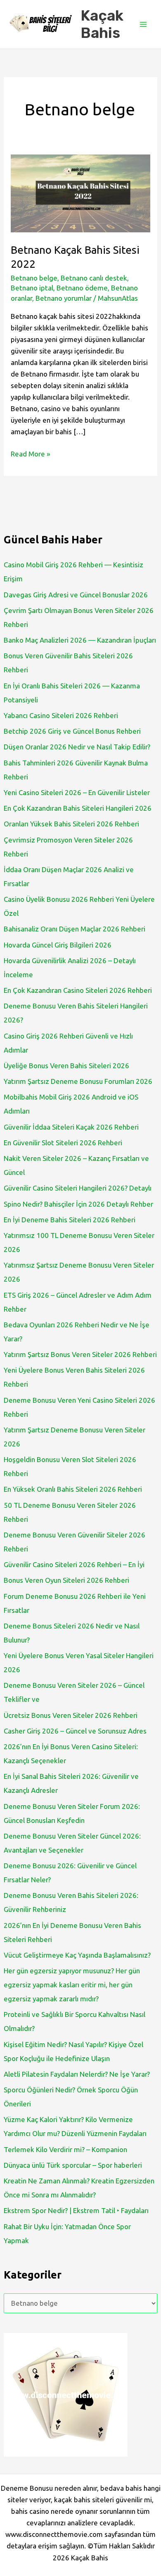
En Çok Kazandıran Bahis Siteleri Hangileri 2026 (78, 808)
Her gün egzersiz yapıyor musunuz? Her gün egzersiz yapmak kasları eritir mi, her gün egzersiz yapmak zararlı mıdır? (72, 1985)
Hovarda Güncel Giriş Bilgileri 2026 (58, 945)
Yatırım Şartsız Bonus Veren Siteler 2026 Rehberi (80, 1354)
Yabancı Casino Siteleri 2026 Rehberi (61, 715)
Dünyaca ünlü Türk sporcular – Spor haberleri (73, 2165)
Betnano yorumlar (64, 298)
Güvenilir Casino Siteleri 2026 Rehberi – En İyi (74, 1564)
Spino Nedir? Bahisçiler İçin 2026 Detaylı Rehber (78, 1204)
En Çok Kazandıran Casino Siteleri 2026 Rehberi (78, 990)
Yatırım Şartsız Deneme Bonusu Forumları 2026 (78, 1081)
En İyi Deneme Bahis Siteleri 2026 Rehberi (70, 1220)
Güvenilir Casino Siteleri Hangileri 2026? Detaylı (78, 1188)
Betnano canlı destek (94, 278)
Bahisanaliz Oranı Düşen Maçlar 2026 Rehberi (75, 929)
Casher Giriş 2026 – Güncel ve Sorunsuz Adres (75, 1731)
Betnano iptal (32, 288)
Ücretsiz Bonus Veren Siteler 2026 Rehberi (71, 1715)
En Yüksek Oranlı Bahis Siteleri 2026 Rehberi (73, 1489)
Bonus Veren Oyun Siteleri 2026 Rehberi (66, 1580)
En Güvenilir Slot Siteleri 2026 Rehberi (63, 1143)
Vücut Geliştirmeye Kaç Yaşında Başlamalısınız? (77, 1955)
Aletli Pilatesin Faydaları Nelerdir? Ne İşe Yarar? (77, 2074)
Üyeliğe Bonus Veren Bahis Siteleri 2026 (66, 1066)
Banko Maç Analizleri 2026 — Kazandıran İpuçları (80, 640)
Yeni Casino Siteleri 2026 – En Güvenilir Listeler (77, 792)
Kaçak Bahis (102, 24)
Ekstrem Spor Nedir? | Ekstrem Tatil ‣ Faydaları (76, 2210)
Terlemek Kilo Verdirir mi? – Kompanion (65, 2149)
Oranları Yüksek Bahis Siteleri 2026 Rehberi (71, 824)
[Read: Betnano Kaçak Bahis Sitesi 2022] (80, 193)
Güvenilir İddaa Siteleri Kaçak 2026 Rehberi (71, 1127)
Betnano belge (34, 278)
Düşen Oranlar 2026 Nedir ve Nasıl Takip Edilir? (77, 747)
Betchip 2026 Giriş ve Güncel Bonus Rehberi (72, 731)
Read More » (30, 455)
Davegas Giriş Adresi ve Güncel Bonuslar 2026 (76, 595)
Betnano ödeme (82, 288)
